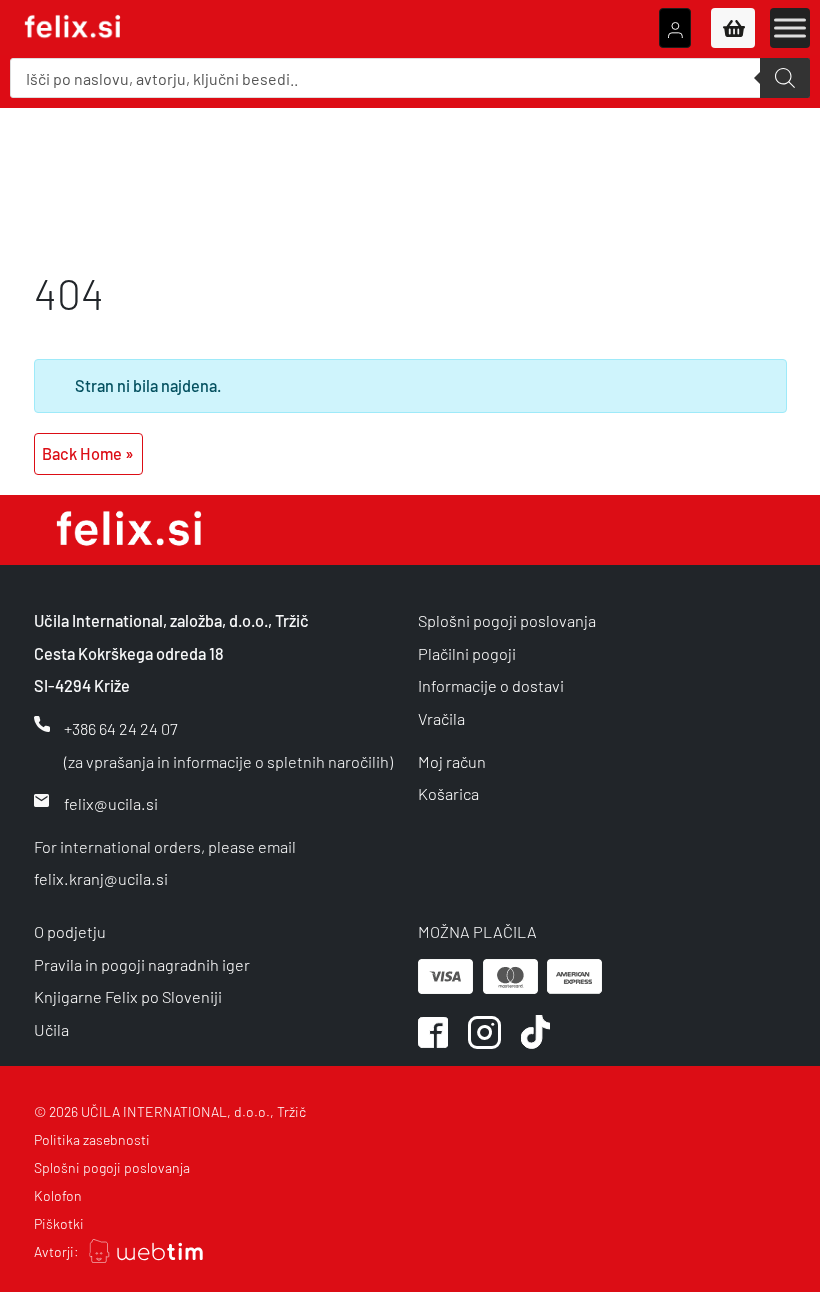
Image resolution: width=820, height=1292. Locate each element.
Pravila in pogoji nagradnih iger (142, 964)
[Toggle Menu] (790, 27)
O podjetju (70, 931)
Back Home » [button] (88, 453)
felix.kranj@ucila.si (101, 878)
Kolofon (58, 1195)
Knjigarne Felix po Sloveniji (128, 996)
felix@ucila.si (111, 803)
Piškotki (59, 1223)
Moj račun (452, 761)
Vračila (441, 718)
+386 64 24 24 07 (121, 728)
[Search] (785, 78)
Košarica (448, 793)
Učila (51, 1029)
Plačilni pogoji (467, 653)
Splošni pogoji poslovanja (507, 620)
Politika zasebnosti (92, 1139)
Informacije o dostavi (491, 685)
